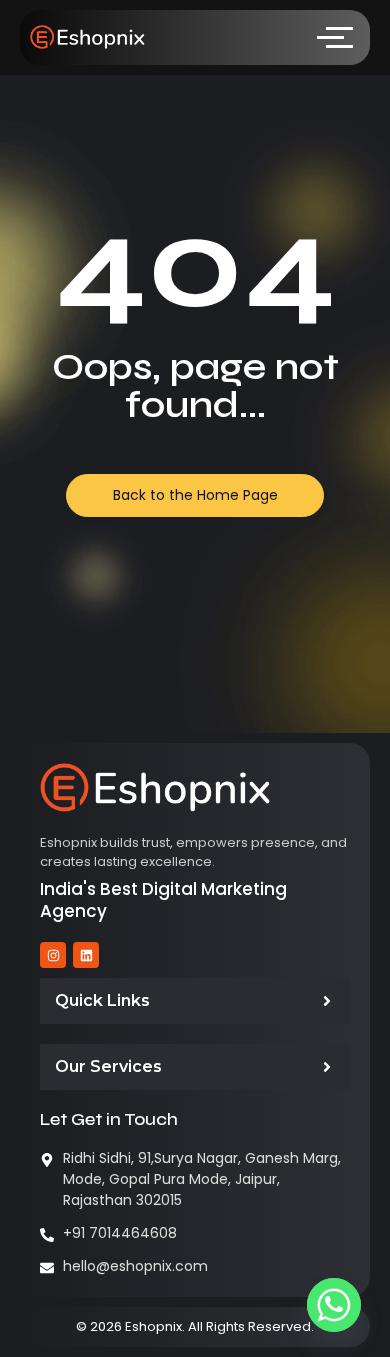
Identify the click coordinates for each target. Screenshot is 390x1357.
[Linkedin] (86, 955)
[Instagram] (53, 955)
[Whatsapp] (334, 1305)
